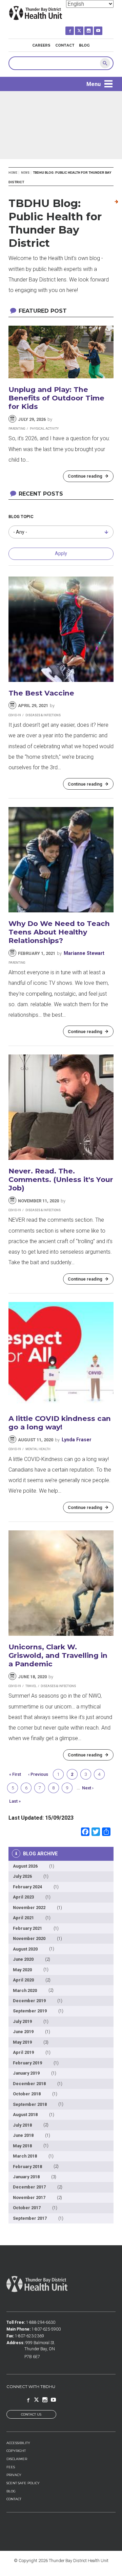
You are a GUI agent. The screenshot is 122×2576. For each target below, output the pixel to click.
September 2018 (30, 2104)
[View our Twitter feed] (84, 28)
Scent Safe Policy (23, 2483)
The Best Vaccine (41, 693)
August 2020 (25, 1949)
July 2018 (22, 2125)
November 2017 (29, 2197)
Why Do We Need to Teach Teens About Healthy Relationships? (59, 932)
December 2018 (29, 2084)
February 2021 (27, 1928)
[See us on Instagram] (93, 28)
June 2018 (23, 2135)
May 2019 (22, 2042)
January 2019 (26, 2073)
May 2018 (22, 2146)
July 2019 (22, 2021)
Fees (11, 2467)
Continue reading (85, 476)
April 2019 (23, 2052)
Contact (65, 45)
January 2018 (26, 2177)
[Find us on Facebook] (74, 28)
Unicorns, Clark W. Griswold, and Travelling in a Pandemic (58, 1655)
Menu (94, 84)
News (25, 173)
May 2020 (22, 1970)
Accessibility (18, 2443)
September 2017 (30, 2218)
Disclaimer (17, 2459)
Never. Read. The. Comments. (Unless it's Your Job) (61, 1179)
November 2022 (29, 1908)
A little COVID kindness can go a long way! (60, 1423)
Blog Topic (21, 517)
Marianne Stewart (84, 953)
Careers (41, 45)
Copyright (16, 2451)
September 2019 (30, 2011)
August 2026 (25, 1866)
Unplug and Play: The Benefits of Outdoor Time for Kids (56, 398)
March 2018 (25, 2156)
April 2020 (23, 1980)
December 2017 (29, 2187)
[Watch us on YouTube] (103, 28)
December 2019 (29, 2001)
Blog (84, 45)
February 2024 (27, 1887)
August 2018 (25, 2115)
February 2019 (27, 2063)
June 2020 (23, 1959)
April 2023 (23, 1897)
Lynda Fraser (77, 1440)
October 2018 (27, 2094)
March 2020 (25, 1990)
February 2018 (27, 2167)
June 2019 (23, 2032)
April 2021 (23, 1918)
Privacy (14, 2475)
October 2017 (27, 2208)
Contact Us (31, 2414)
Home (13, 173)
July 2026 (22, 1876)
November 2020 (29, 1938)
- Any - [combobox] (20, 532)
